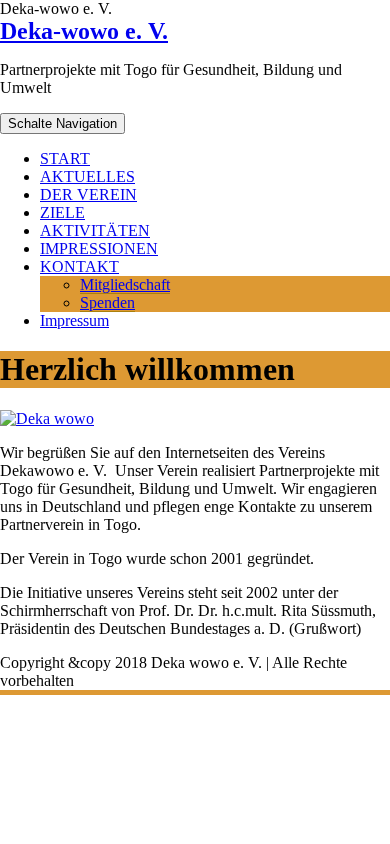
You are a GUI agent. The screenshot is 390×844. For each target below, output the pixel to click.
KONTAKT (79, 266)
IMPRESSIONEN (99, 248)
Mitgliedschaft (125, 284)
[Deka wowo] (47, 418)
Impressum (74, 320)
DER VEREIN (88, 194)
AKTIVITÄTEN (95, 230)
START (65, 158)
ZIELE (62, 212)
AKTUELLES (87, 176)
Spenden (107, 302)
